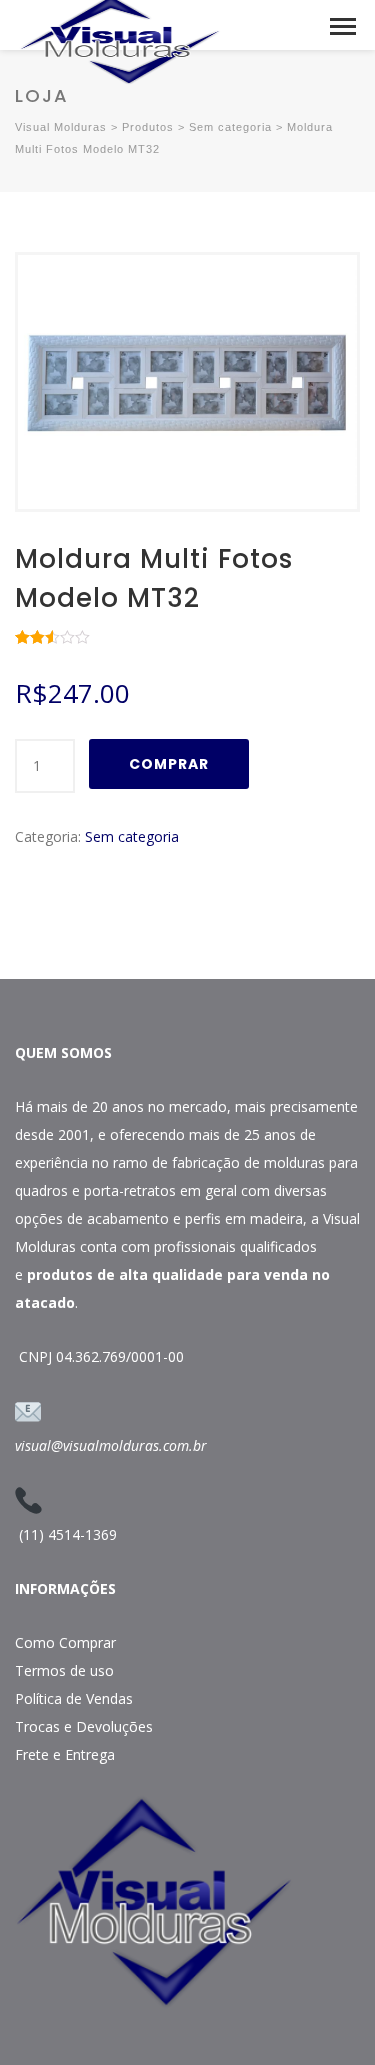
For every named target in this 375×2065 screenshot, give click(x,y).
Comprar (169, 764)
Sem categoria (132, 836)
